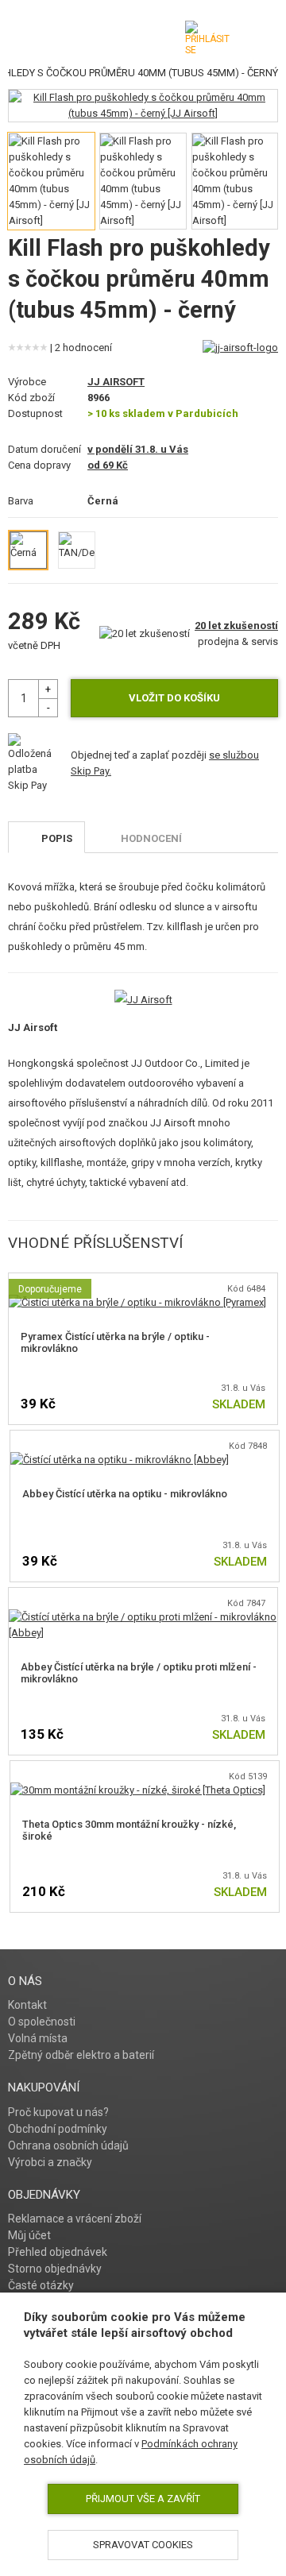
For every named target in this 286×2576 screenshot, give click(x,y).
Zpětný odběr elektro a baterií (81, 2055)
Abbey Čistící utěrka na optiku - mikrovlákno (125, 1494)
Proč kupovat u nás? (58, 2112)
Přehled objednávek (58, 2252)
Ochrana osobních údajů (68, 2145)
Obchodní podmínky (58, 2129)
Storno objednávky (55, 2269)
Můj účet (29, 2235)
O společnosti (42, 2022)
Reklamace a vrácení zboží (75, 2219)
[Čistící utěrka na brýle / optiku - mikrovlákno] (137, 1302)
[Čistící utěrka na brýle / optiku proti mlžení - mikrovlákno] (143, 1617)
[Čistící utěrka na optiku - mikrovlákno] (120, 1460)
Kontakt (27, 2005)
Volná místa (38, 2038)
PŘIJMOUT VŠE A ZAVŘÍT (143, 2499)
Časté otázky (41, 2285)
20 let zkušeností (236, 626)
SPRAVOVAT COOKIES (143, 2545)
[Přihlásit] (207, 38)
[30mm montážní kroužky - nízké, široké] (138, 1790)
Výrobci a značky (50, 2162)
